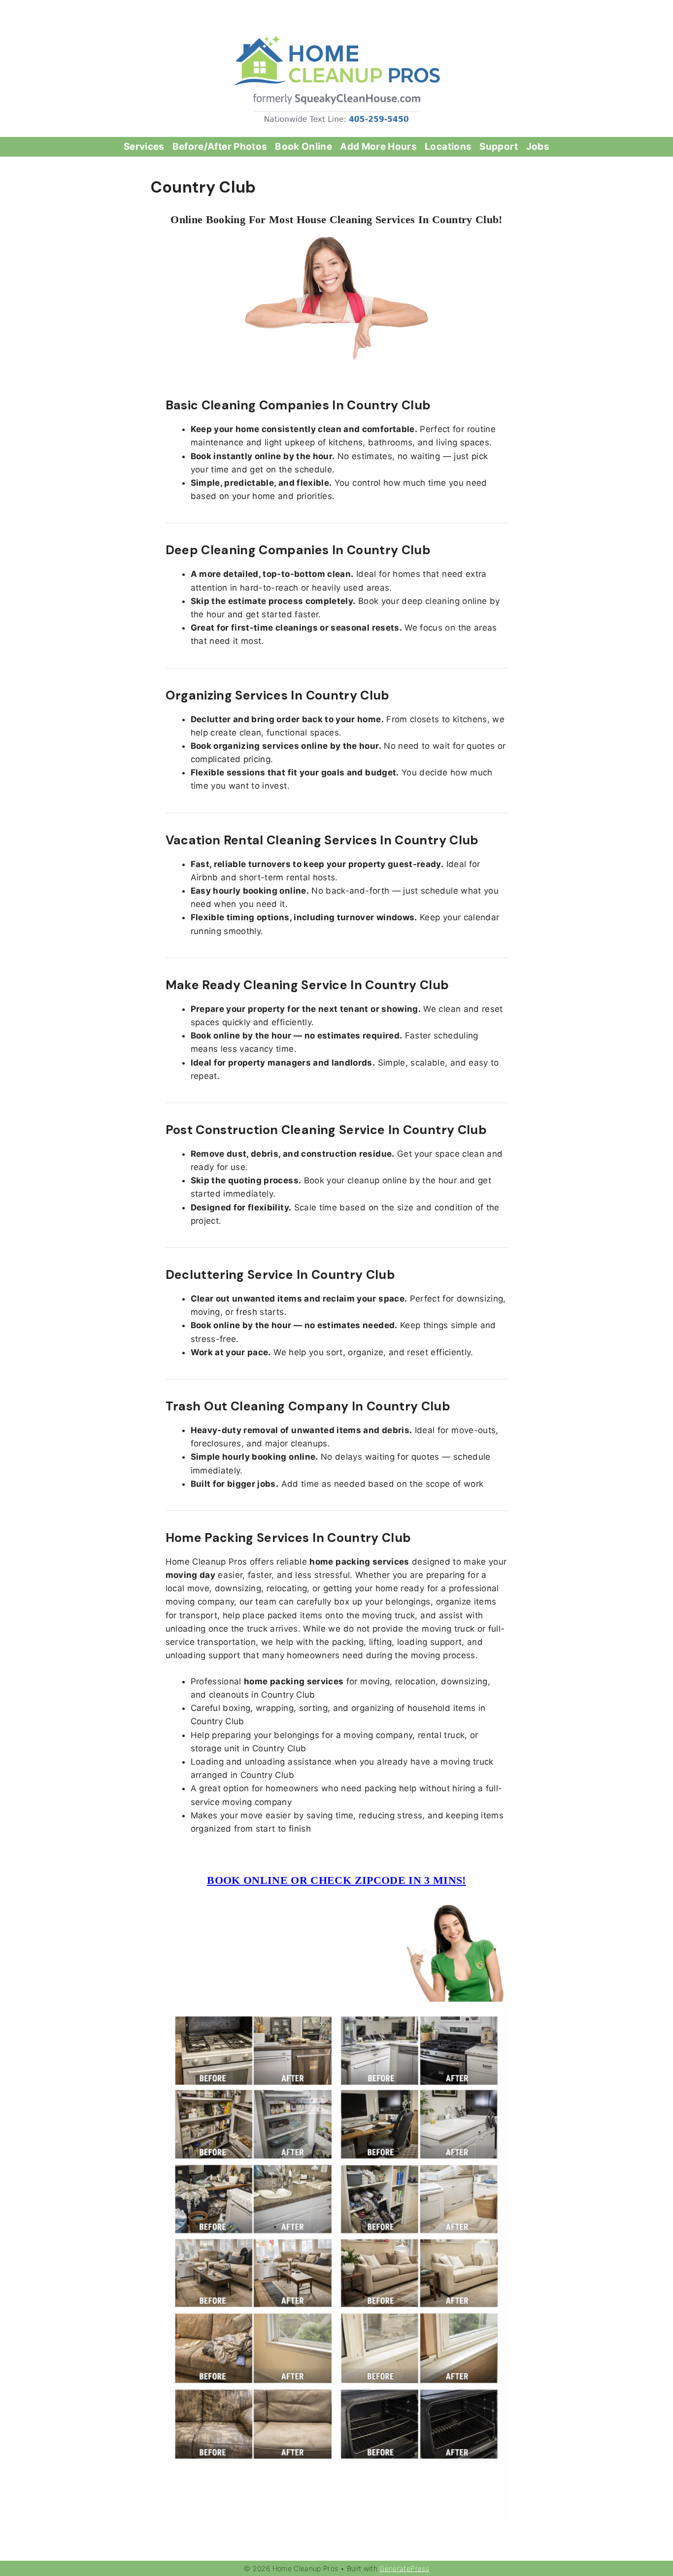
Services (144, 147)
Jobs (538, 147)
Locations (448, 147)
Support (499, 147)
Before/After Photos (220, 147)
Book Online (303, 147)
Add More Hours (378, 147)
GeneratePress (404, 2568)
